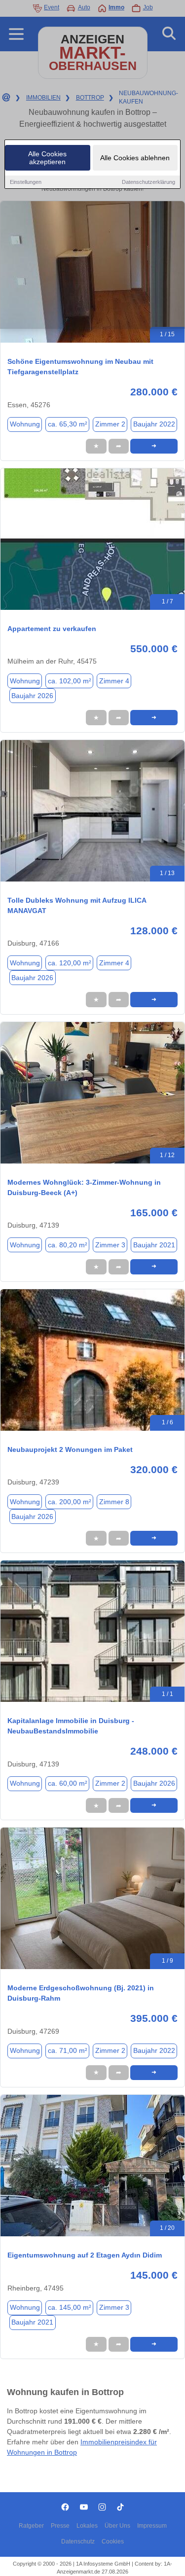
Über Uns (117, 2526)
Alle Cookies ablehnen (135, 158)
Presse (60, 2526)
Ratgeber (31, 2526)
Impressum (152, 2526)
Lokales (87, 2526)
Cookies (113, 2541)
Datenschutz (78, 2541)
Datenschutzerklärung (148, 182)
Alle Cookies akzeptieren (47, 158)
